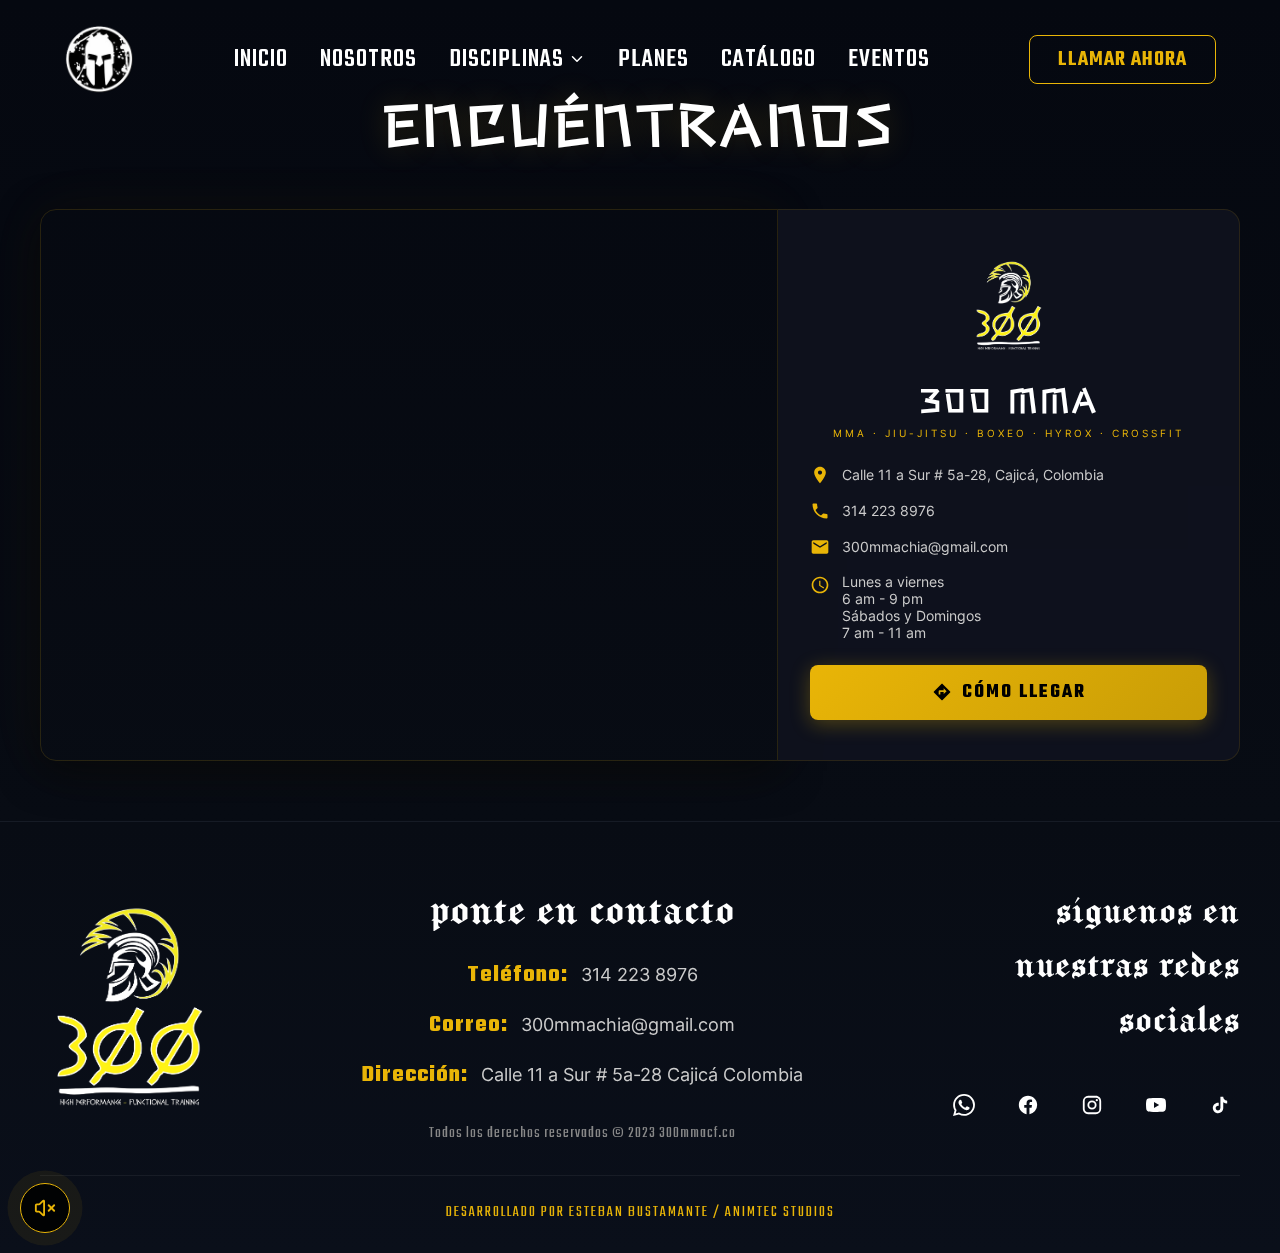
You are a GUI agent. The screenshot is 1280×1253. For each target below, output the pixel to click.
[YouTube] (1156, 1105)
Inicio (261, 59)
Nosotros (368, 59)
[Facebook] (1028, 1105)
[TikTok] (1220, 1105)
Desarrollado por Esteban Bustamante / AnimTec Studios (640, 1212)
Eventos (889, 59)
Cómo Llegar (1024, 692)
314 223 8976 (888, 510)
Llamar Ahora (1122, 59)
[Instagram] (1092, 1105)
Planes (653, 59)
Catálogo (768, 59)
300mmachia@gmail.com (925, 546)
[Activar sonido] (45, 1208)
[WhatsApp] (964, 1105)
